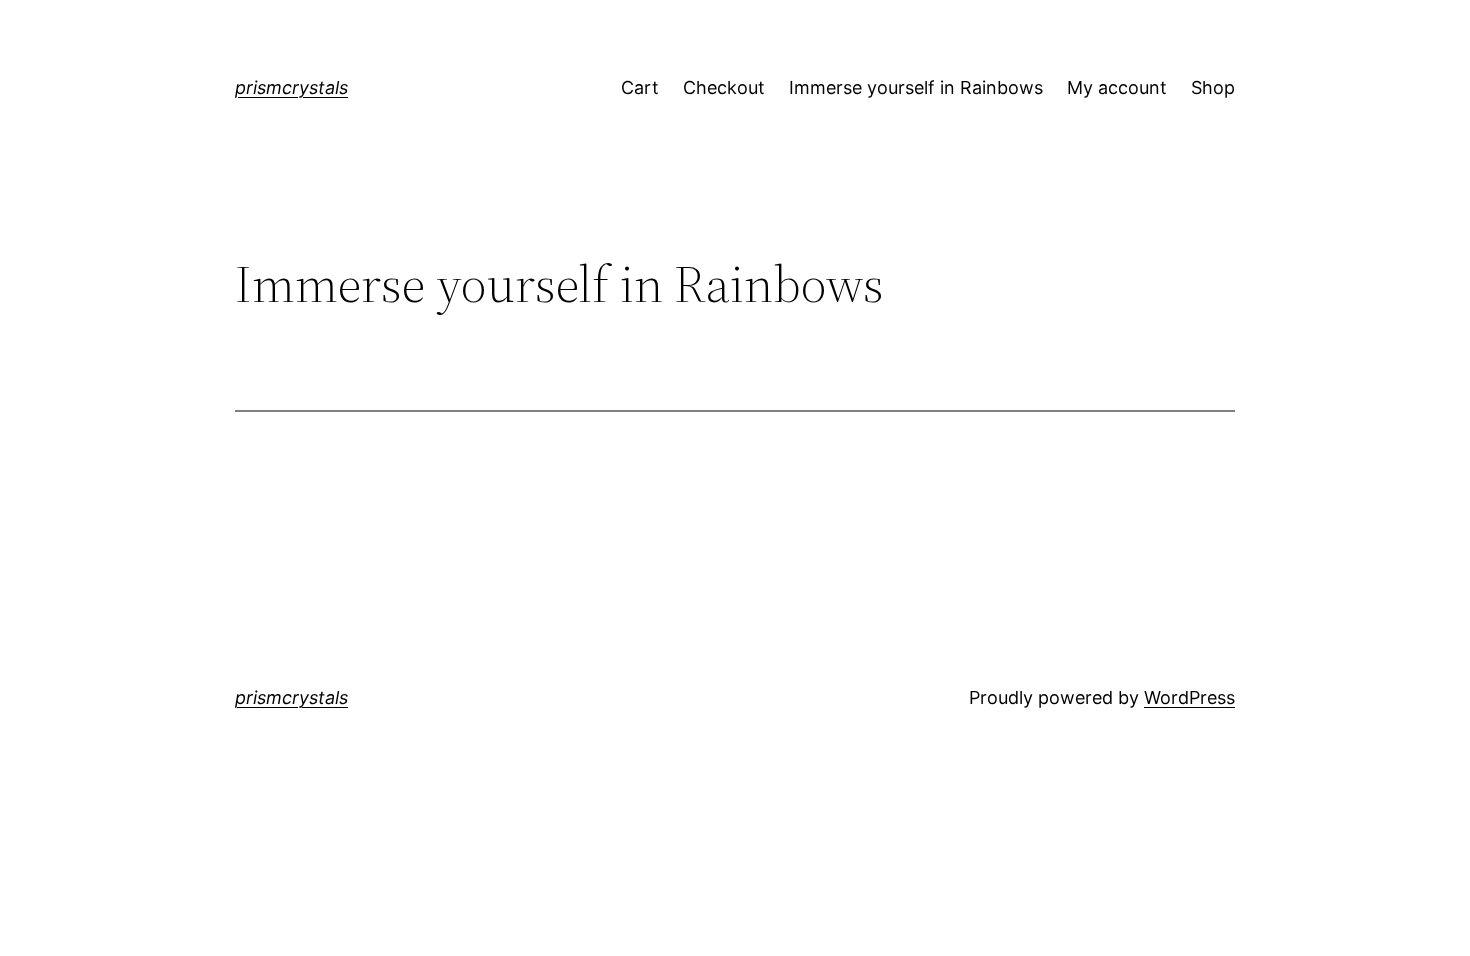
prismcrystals (291, 87)
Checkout (724, 87)
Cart (640, 87)
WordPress (1189, 697)
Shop (1213, 87)
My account (1117, 87)
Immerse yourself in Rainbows (916, 87)
